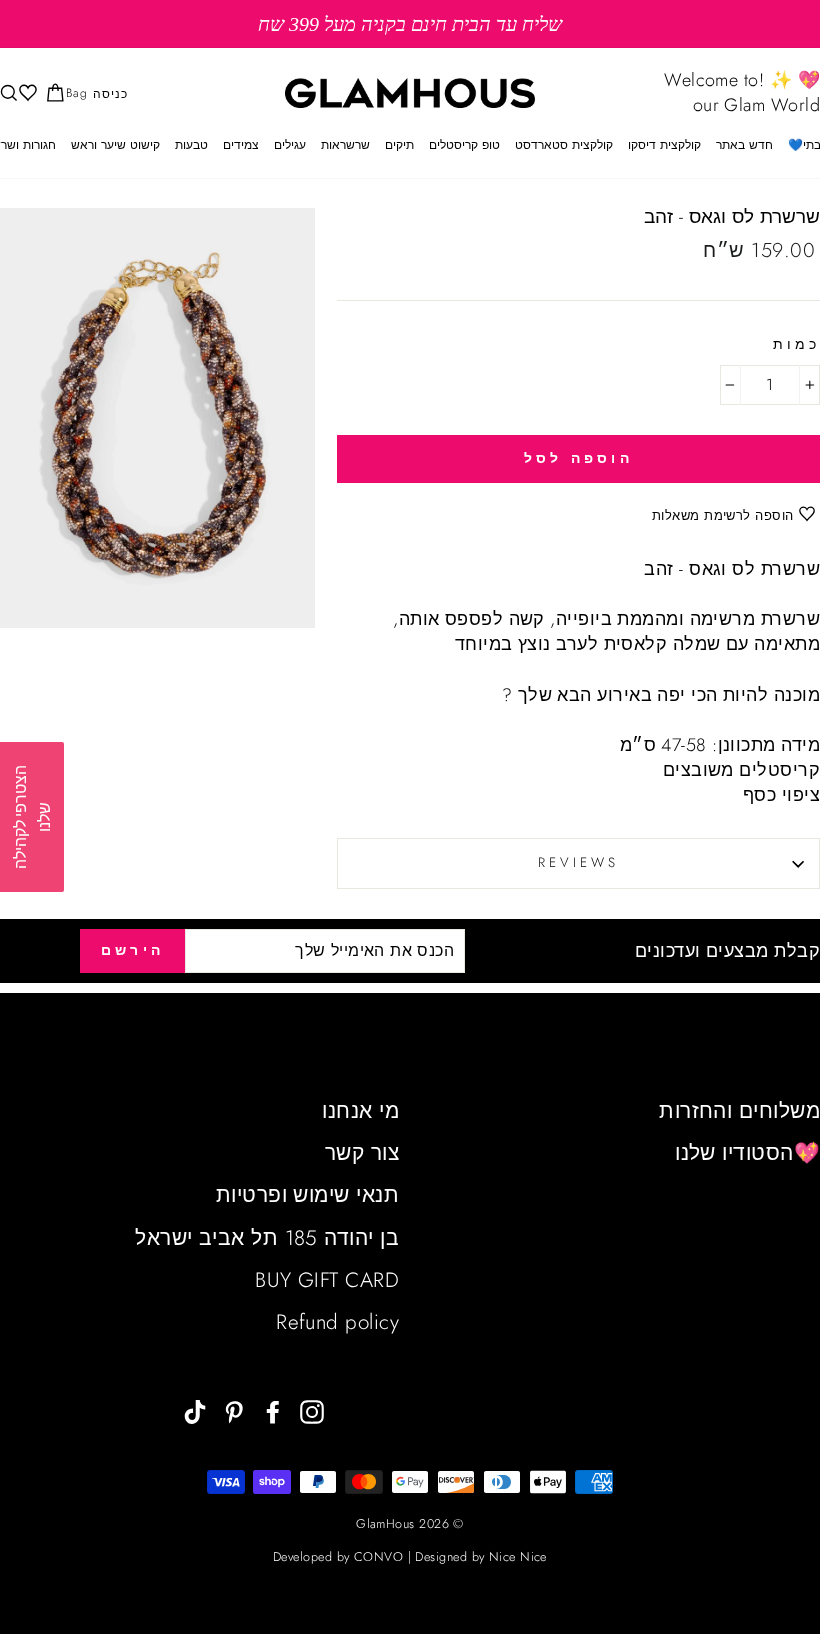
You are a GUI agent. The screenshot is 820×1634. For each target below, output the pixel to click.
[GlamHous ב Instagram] (312, 1410)
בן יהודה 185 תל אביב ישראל (267, 1238)
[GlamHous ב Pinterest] (234, 1410)
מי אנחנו (360, 1111)
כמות (796, 345)
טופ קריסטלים (464, 145)
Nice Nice (518, 1557)
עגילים (290, 145)
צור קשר (362, 1153)
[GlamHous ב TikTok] (195, 1410)
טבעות (191, 145)
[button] (32, 817)
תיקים (399, 145)
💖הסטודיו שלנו (747, 1153)
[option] (410, 24)
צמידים (241, 145)
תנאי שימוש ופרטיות (307, 1195)
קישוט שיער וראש (115, 145)
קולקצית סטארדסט (564, 145)
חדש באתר (744, 145)
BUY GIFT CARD (327, 1280)
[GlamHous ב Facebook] (273, 1410)
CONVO (378, 1557)
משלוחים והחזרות (739, 1111)
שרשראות (345, 145)
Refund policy (337, 1322)
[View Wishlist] (26, 93)
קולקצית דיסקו (664, 145)
